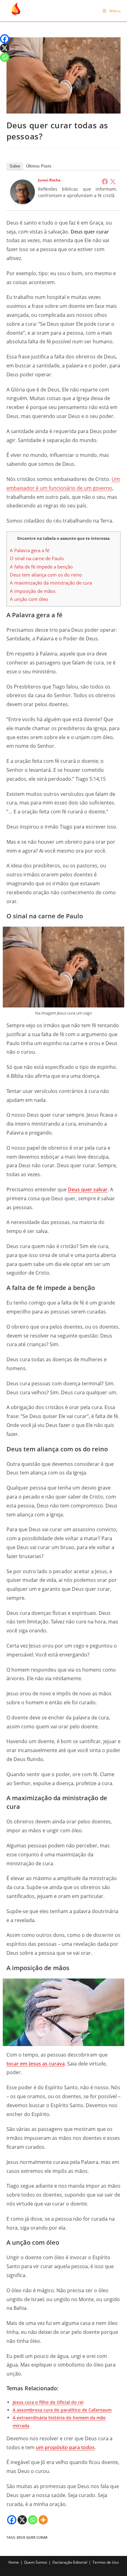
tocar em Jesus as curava (36, 2064)
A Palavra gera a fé (30, 550)
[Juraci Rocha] (23, 191)
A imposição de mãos (33, 591)
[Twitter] (113, 181)
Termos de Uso (106, 2562)
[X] (22, 2520)
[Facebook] (105, 181)
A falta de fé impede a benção (41, 567)
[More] (43, 2520)
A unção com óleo (29, 599)
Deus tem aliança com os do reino (46, 575)
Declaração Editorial (70, 2562)
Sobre (15, 166)
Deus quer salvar (88, 1189)
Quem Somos (36, 2562)
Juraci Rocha (49, 180)
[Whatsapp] (33, 2520)
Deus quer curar (32, 2537)
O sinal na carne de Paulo (37, 558)
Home (14, 2562)
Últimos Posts (39, 166)
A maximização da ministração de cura (51, 583)
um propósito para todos (65, 2447)
